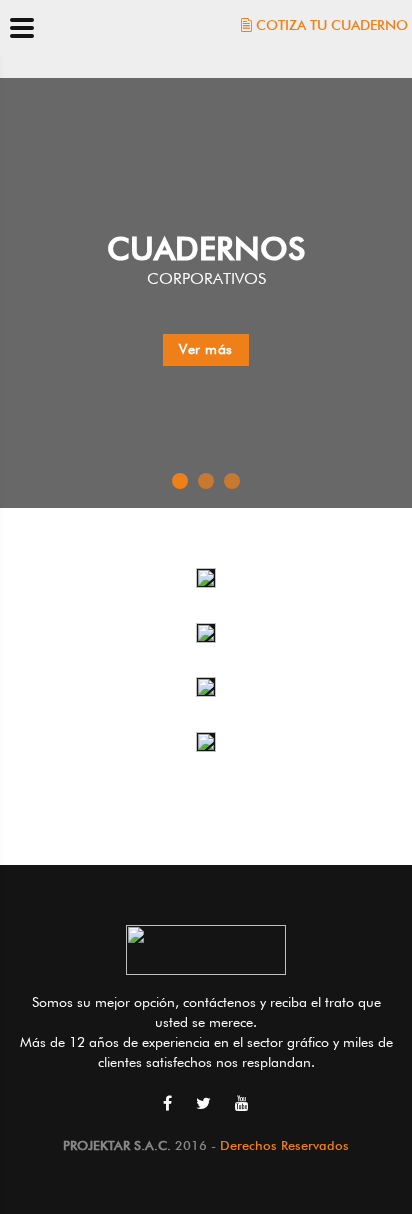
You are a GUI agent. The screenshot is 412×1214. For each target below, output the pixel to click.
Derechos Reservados (284, 1145)
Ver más (206, 349)
